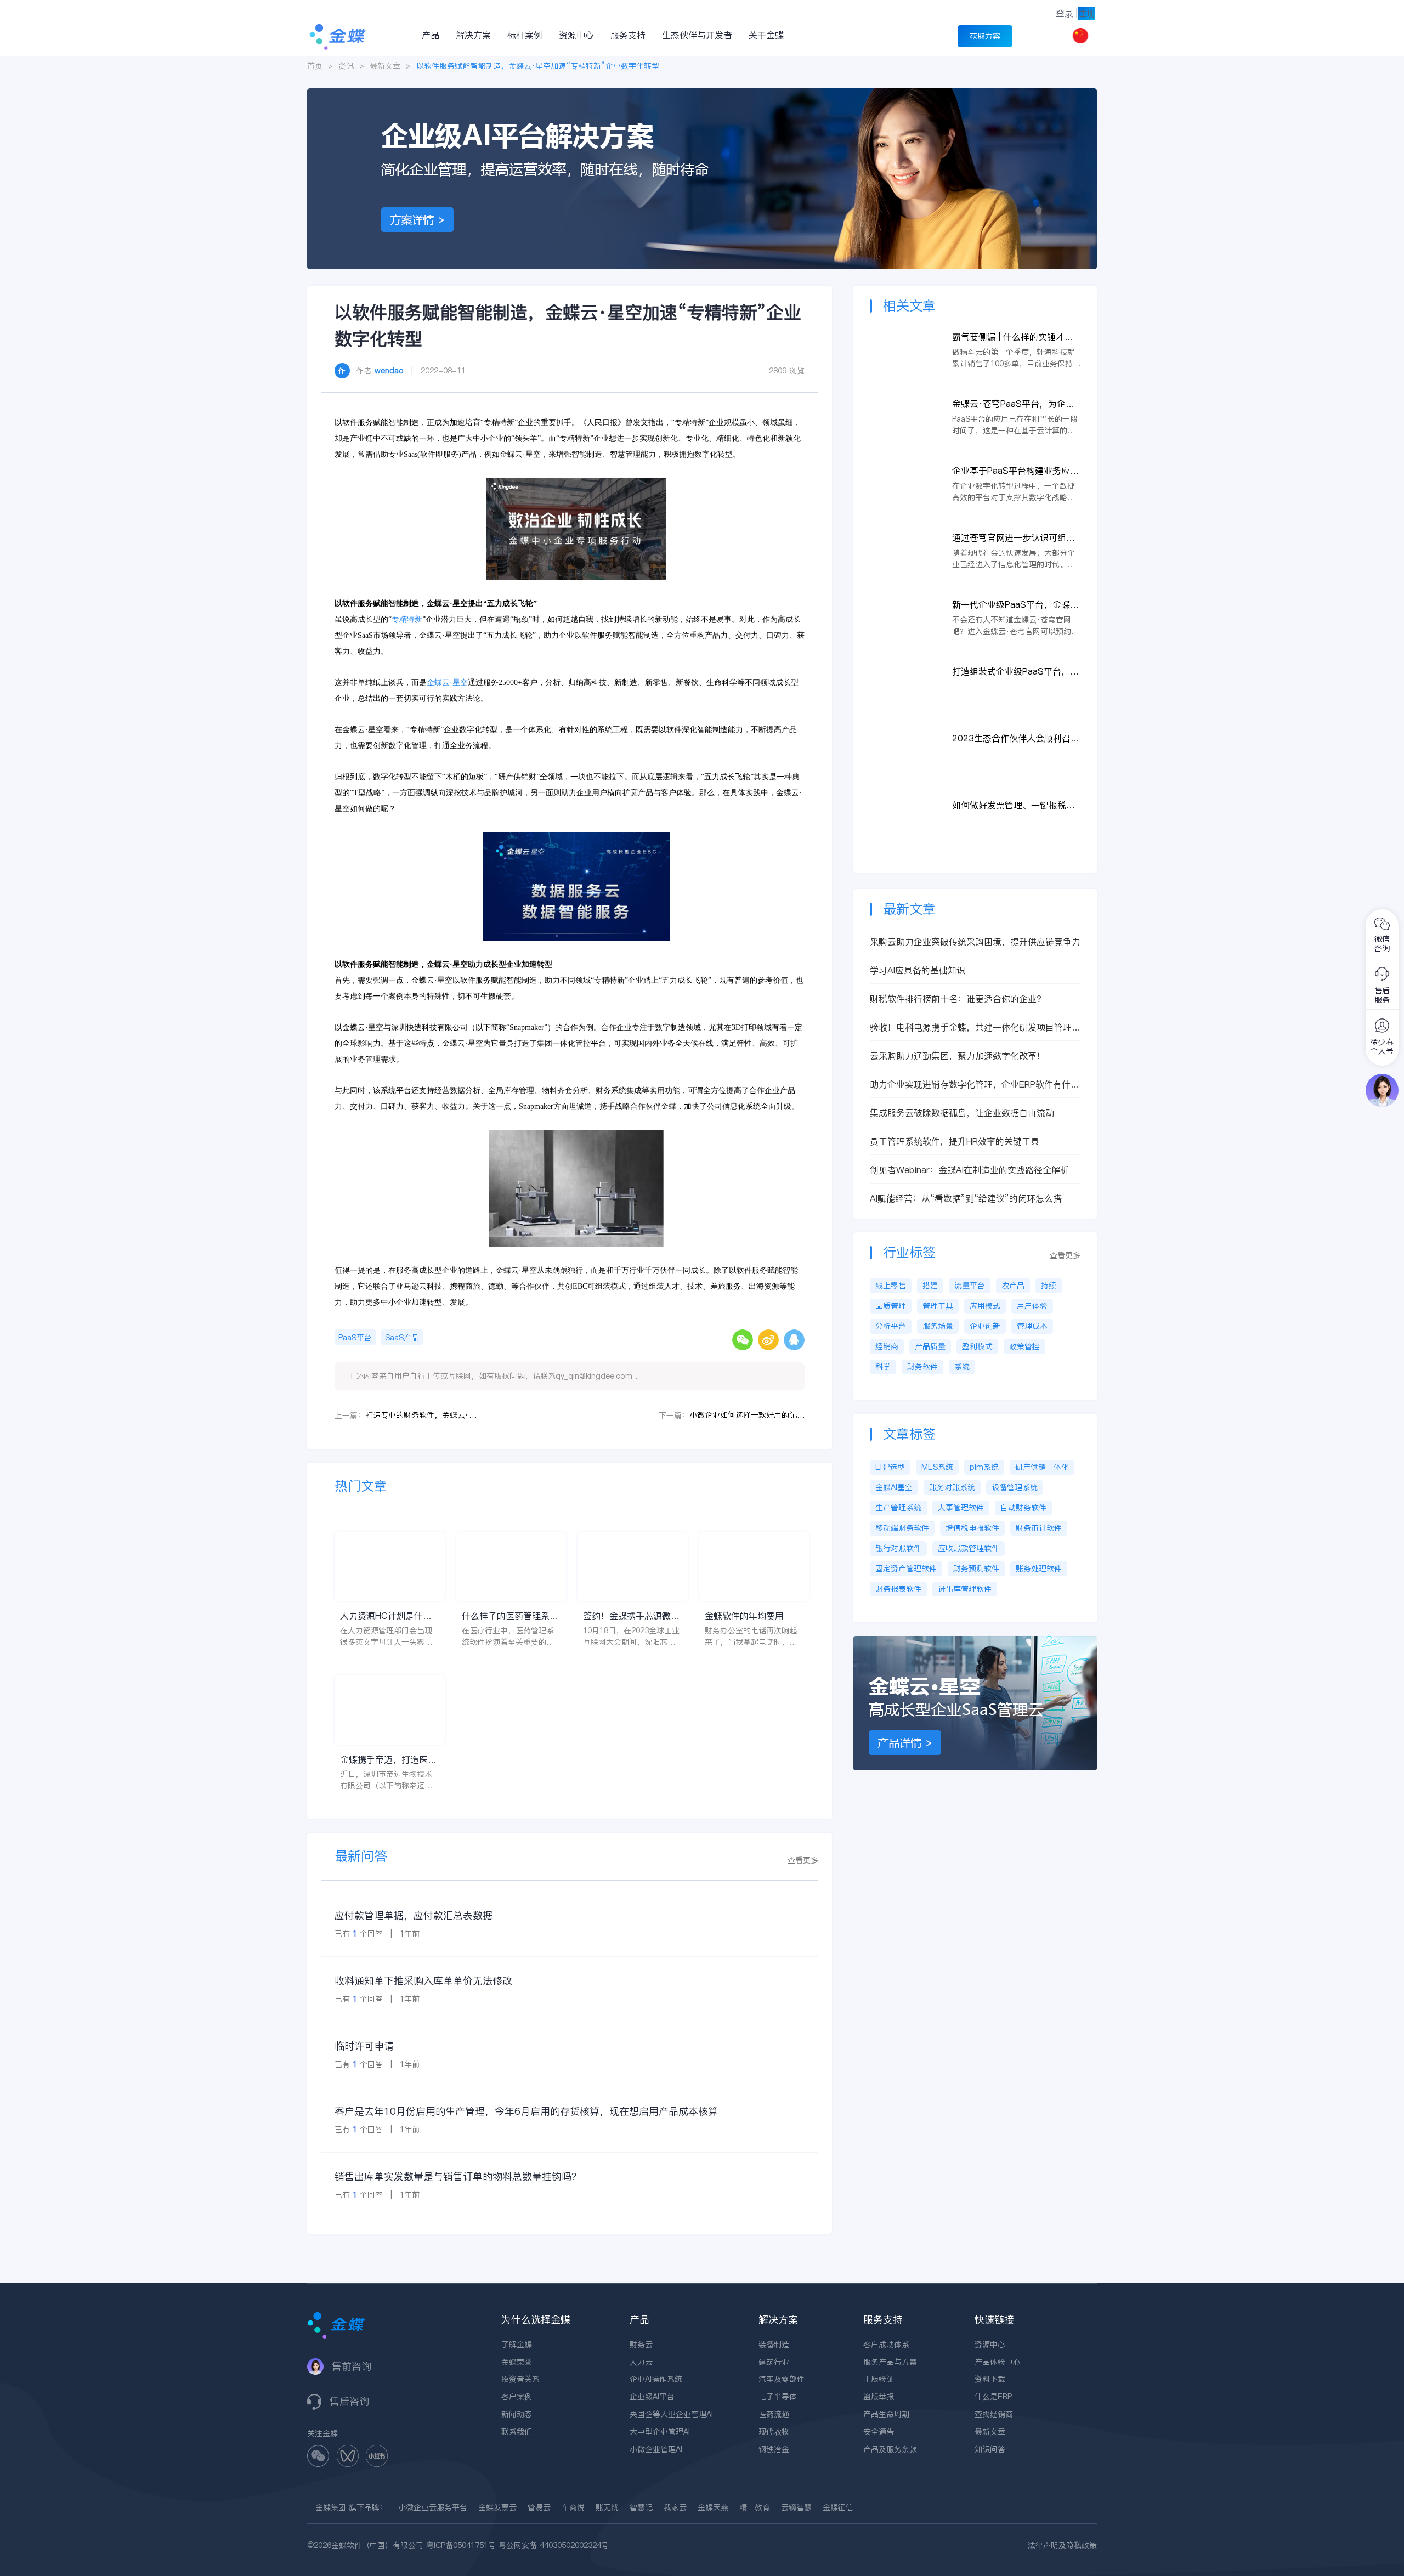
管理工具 (938, 1306)
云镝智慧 (796, 2507)
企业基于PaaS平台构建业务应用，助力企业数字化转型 (1011, 471)
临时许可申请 (364, 2046)
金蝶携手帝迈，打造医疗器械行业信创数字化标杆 (388, 1760)
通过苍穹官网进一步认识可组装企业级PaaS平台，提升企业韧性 (1015, 538)
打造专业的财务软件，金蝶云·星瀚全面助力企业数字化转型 (423, 1415)
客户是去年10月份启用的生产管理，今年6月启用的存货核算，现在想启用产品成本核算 (526, 2111)
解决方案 (473, 35)
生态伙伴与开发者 (697, 35)
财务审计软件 (1039, 1528)
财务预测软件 (976, 1569)
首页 (315, 66)
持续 (1049, 1286)
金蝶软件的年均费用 (744, 1616)
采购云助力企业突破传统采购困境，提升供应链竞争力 (975, 942)
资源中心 (576, 35)
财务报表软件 (898, 1589)
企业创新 (985, 1326)
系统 (962, 1367)
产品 (431, 35)
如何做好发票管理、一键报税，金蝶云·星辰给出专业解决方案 (1014, 805)
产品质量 (930, 1346)
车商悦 (573, 2507)
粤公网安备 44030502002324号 (554, 2545)
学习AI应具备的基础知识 (918, 970)
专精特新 (407, 619)
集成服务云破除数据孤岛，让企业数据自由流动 (962, 1113)
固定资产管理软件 (906, 1569)
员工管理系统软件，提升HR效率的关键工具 (955, 1141)
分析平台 (891, 1326)
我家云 (675, 2507)
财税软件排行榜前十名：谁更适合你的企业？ (958, 999)
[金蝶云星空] (975, 1641)
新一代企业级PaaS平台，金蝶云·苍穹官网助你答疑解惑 (1015, 605)
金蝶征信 (838, 2507)
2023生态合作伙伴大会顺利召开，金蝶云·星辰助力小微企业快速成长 (1016, 738)
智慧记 (641, 2507)
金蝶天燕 (713, 2507)
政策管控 (1024, 1346)
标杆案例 (525, 35)
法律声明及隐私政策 (1062, 2545)
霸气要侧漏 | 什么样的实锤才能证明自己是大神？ (1013, 337)
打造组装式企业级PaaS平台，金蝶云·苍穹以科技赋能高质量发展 (1016, 672)
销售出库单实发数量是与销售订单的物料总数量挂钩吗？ (458, 2176)
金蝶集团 (331, 2507)
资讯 (346, 66)
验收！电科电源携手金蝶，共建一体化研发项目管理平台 (975, 1027)
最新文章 (385, 66)
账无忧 (607, 2507)
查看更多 (803, 1860)
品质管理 (891, 1306)
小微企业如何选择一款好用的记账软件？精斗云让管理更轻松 (747, 1415)
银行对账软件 (898, 1548)
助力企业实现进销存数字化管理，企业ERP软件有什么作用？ (975, 1085)
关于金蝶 (766, 35)
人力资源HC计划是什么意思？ (386, 1616)
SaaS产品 (402, 1338)
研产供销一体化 (1042, 1467)
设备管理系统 (1015, 1487)
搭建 (930, 1286)
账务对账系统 (952, 1487)
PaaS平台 (355, 1338)
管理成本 (1032, 1326)
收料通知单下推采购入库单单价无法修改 (423, 1981)
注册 (1086, 13)
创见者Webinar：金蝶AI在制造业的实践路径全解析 (969, 1170)
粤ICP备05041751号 (461, 2545)
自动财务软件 (1023, 1508)
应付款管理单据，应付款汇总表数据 (414, 1915)
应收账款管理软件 (969, 1548)
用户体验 (1032, 1306)
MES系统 (937, 1467)
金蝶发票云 (497, 2507)
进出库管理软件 (965, 1589)
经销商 (887, 1346)
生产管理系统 (898, 1508)
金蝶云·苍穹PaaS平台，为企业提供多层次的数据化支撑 (1013, 404)
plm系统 (984, 1467)
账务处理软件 (1039, 1569)
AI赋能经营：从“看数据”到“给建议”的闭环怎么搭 (966, 1198)
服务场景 (938, 1326)
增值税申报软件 (972, 1528)
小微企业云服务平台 (433, 2507)
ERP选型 (890, 1467)
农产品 (1013, 1286)
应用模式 (985, 1306)
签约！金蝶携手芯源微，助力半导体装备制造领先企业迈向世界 (631, 1616)
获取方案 (985, 36)
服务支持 (628, 35)
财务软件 (922, 1367)
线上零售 (891, 1286)
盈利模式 (977, 1346)
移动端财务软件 (902, 1528)
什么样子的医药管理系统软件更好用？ (510, 1616)
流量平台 (970, 1286)
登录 (1065, 13)
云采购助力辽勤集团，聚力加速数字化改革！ (958, 1056)
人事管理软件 (961, 1508)
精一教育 (755, 2507)
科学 (883, 1367)
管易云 (539, 2507)
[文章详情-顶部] (702, 94)
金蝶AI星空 (894, 1487)
